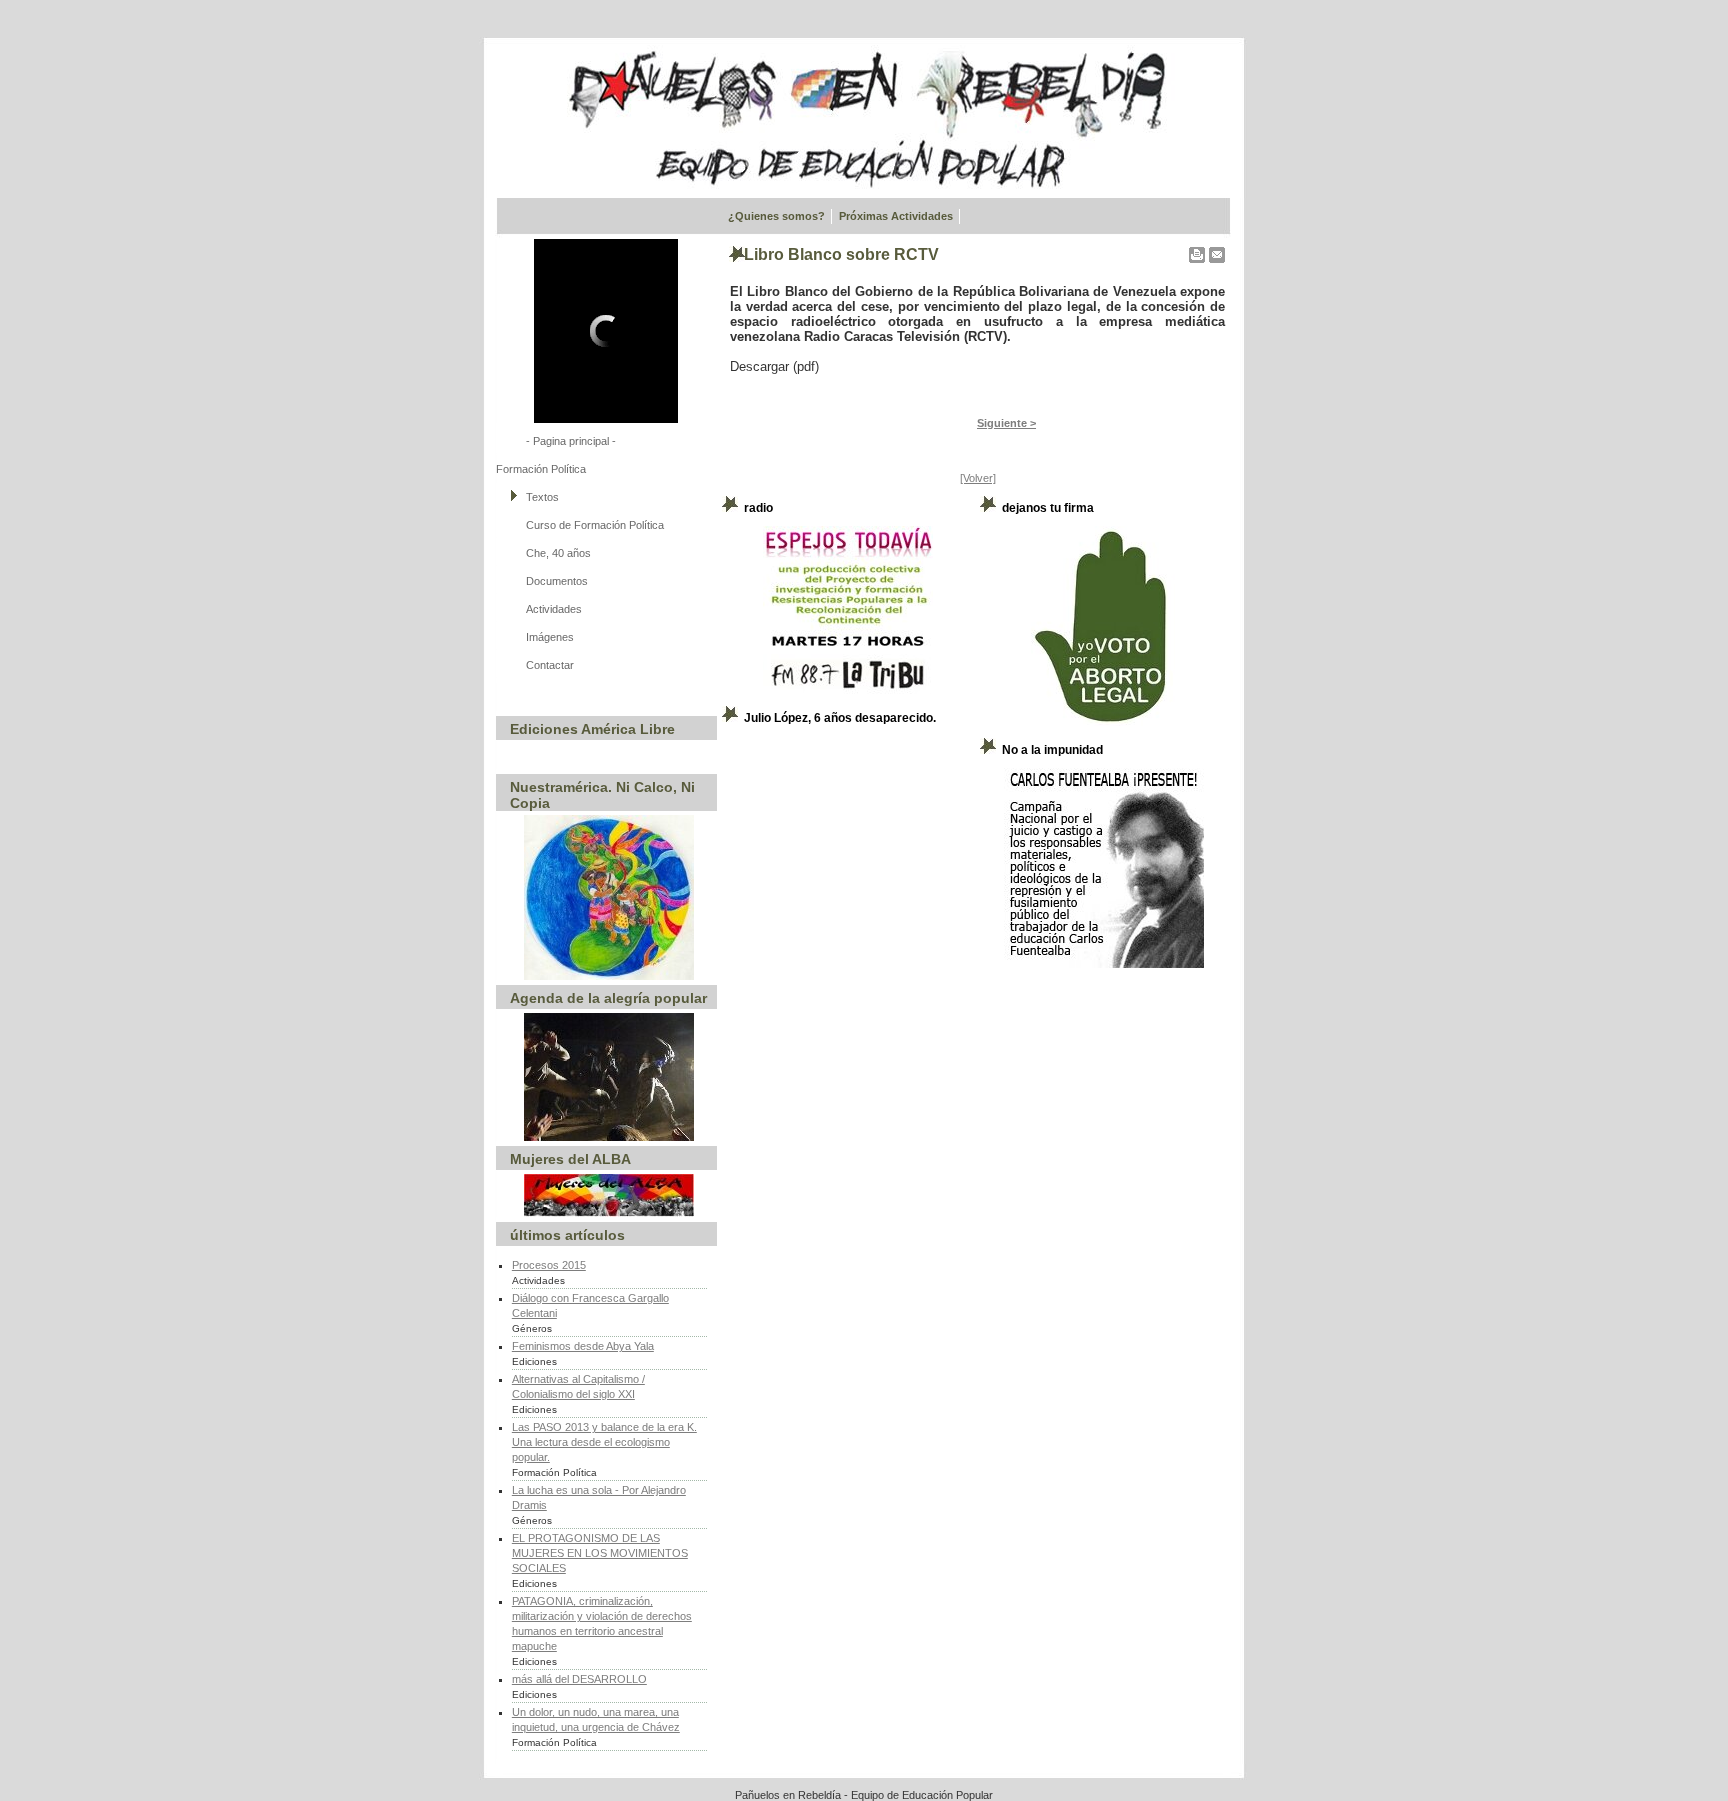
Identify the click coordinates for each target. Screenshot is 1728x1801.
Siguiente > (1006, 423)
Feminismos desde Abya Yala (583, 1346)
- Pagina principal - (571, 441)
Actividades (554, 609)
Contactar (550, 665)
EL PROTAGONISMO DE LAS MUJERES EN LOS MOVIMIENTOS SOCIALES (600, 1553)
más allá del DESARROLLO (579, 1679)
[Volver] (978, 478)
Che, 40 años (558, 553)
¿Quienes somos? (776, 216)
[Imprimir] (1197, 251)
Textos (542, 497)
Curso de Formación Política (595, 525)
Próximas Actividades (896, 216)
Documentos (557, 581)
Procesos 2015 (549, 1265)
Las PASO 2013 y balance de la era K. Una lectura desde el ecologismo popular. (604, 1442)
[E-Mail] (1217, 251)
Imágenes (550, 637)
